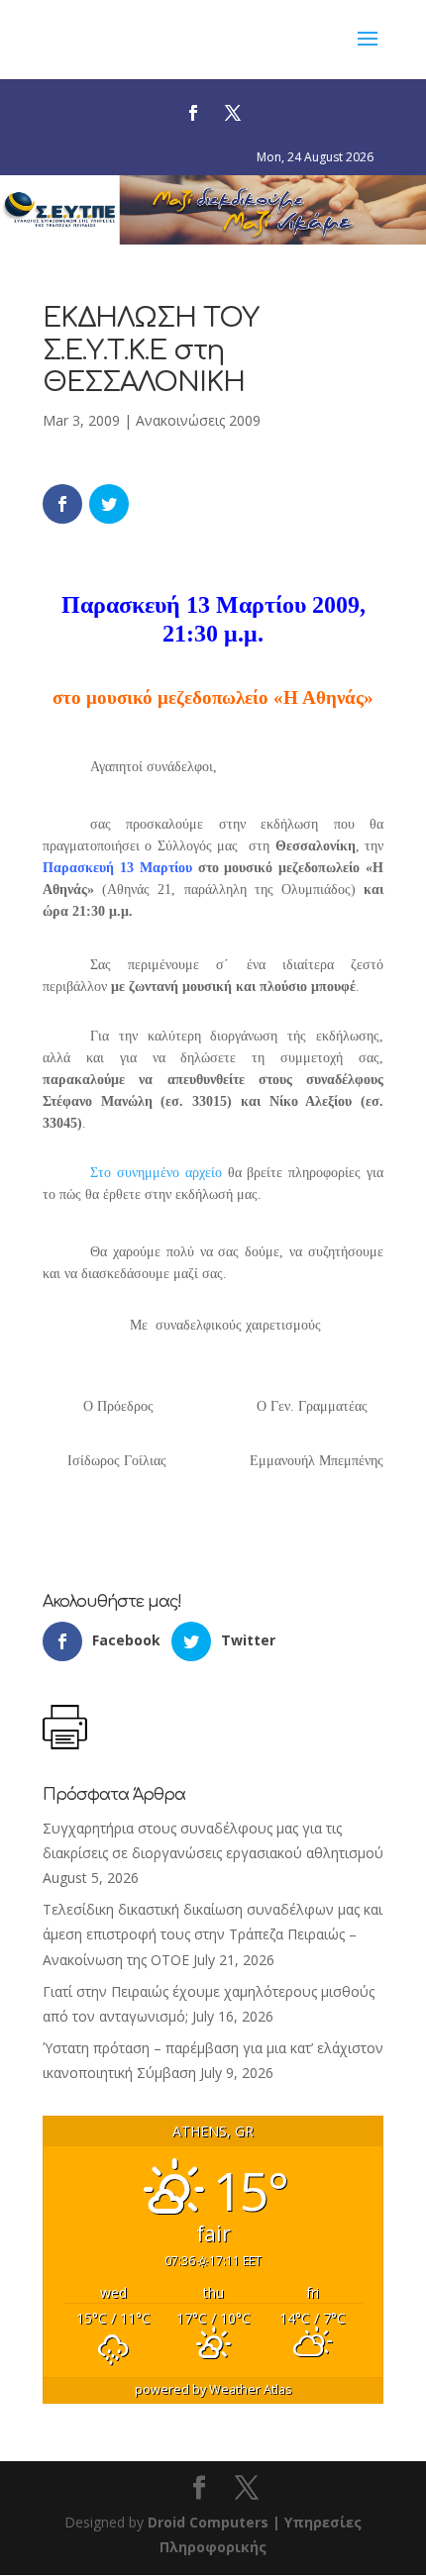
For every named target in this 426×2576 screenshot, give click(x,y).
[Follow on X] (233, 113)
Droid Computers (208, 2522)
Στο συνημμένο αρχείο (156, 1173)
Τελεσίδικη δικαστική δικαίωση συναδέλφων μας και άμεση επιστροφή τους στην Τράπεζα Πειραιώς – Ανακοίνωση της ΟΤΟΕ (213, 1934)
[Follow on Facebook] (193, 113)
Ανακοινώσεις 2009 (198, 420)
